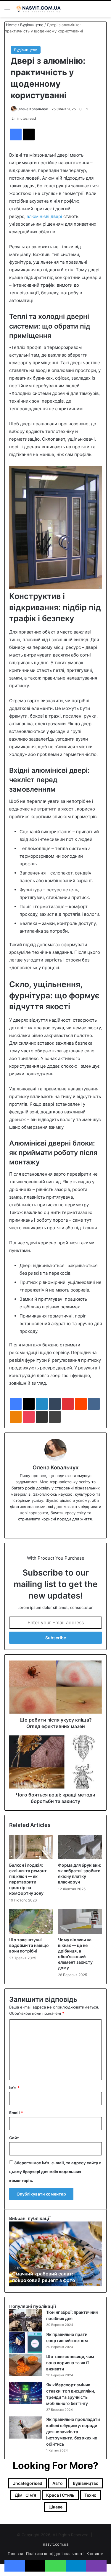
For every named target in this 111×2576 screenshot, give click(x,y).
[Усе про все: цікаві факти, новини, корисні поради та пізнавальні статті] (38, 9)
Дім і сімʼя (25, 2495)
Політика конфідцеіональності (55, 2554)
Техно (90, 2495)
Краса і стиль (60, 2495)
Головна (15, 2554)
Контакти (95, 2554)
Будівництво (32, 25)
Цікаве (55, 2507)
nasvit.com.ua (56, 2544)
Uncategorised (27, 2483)
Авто (58, 2483)
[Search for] (104, 11)
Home (11, 25)
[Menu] (7, 11)
